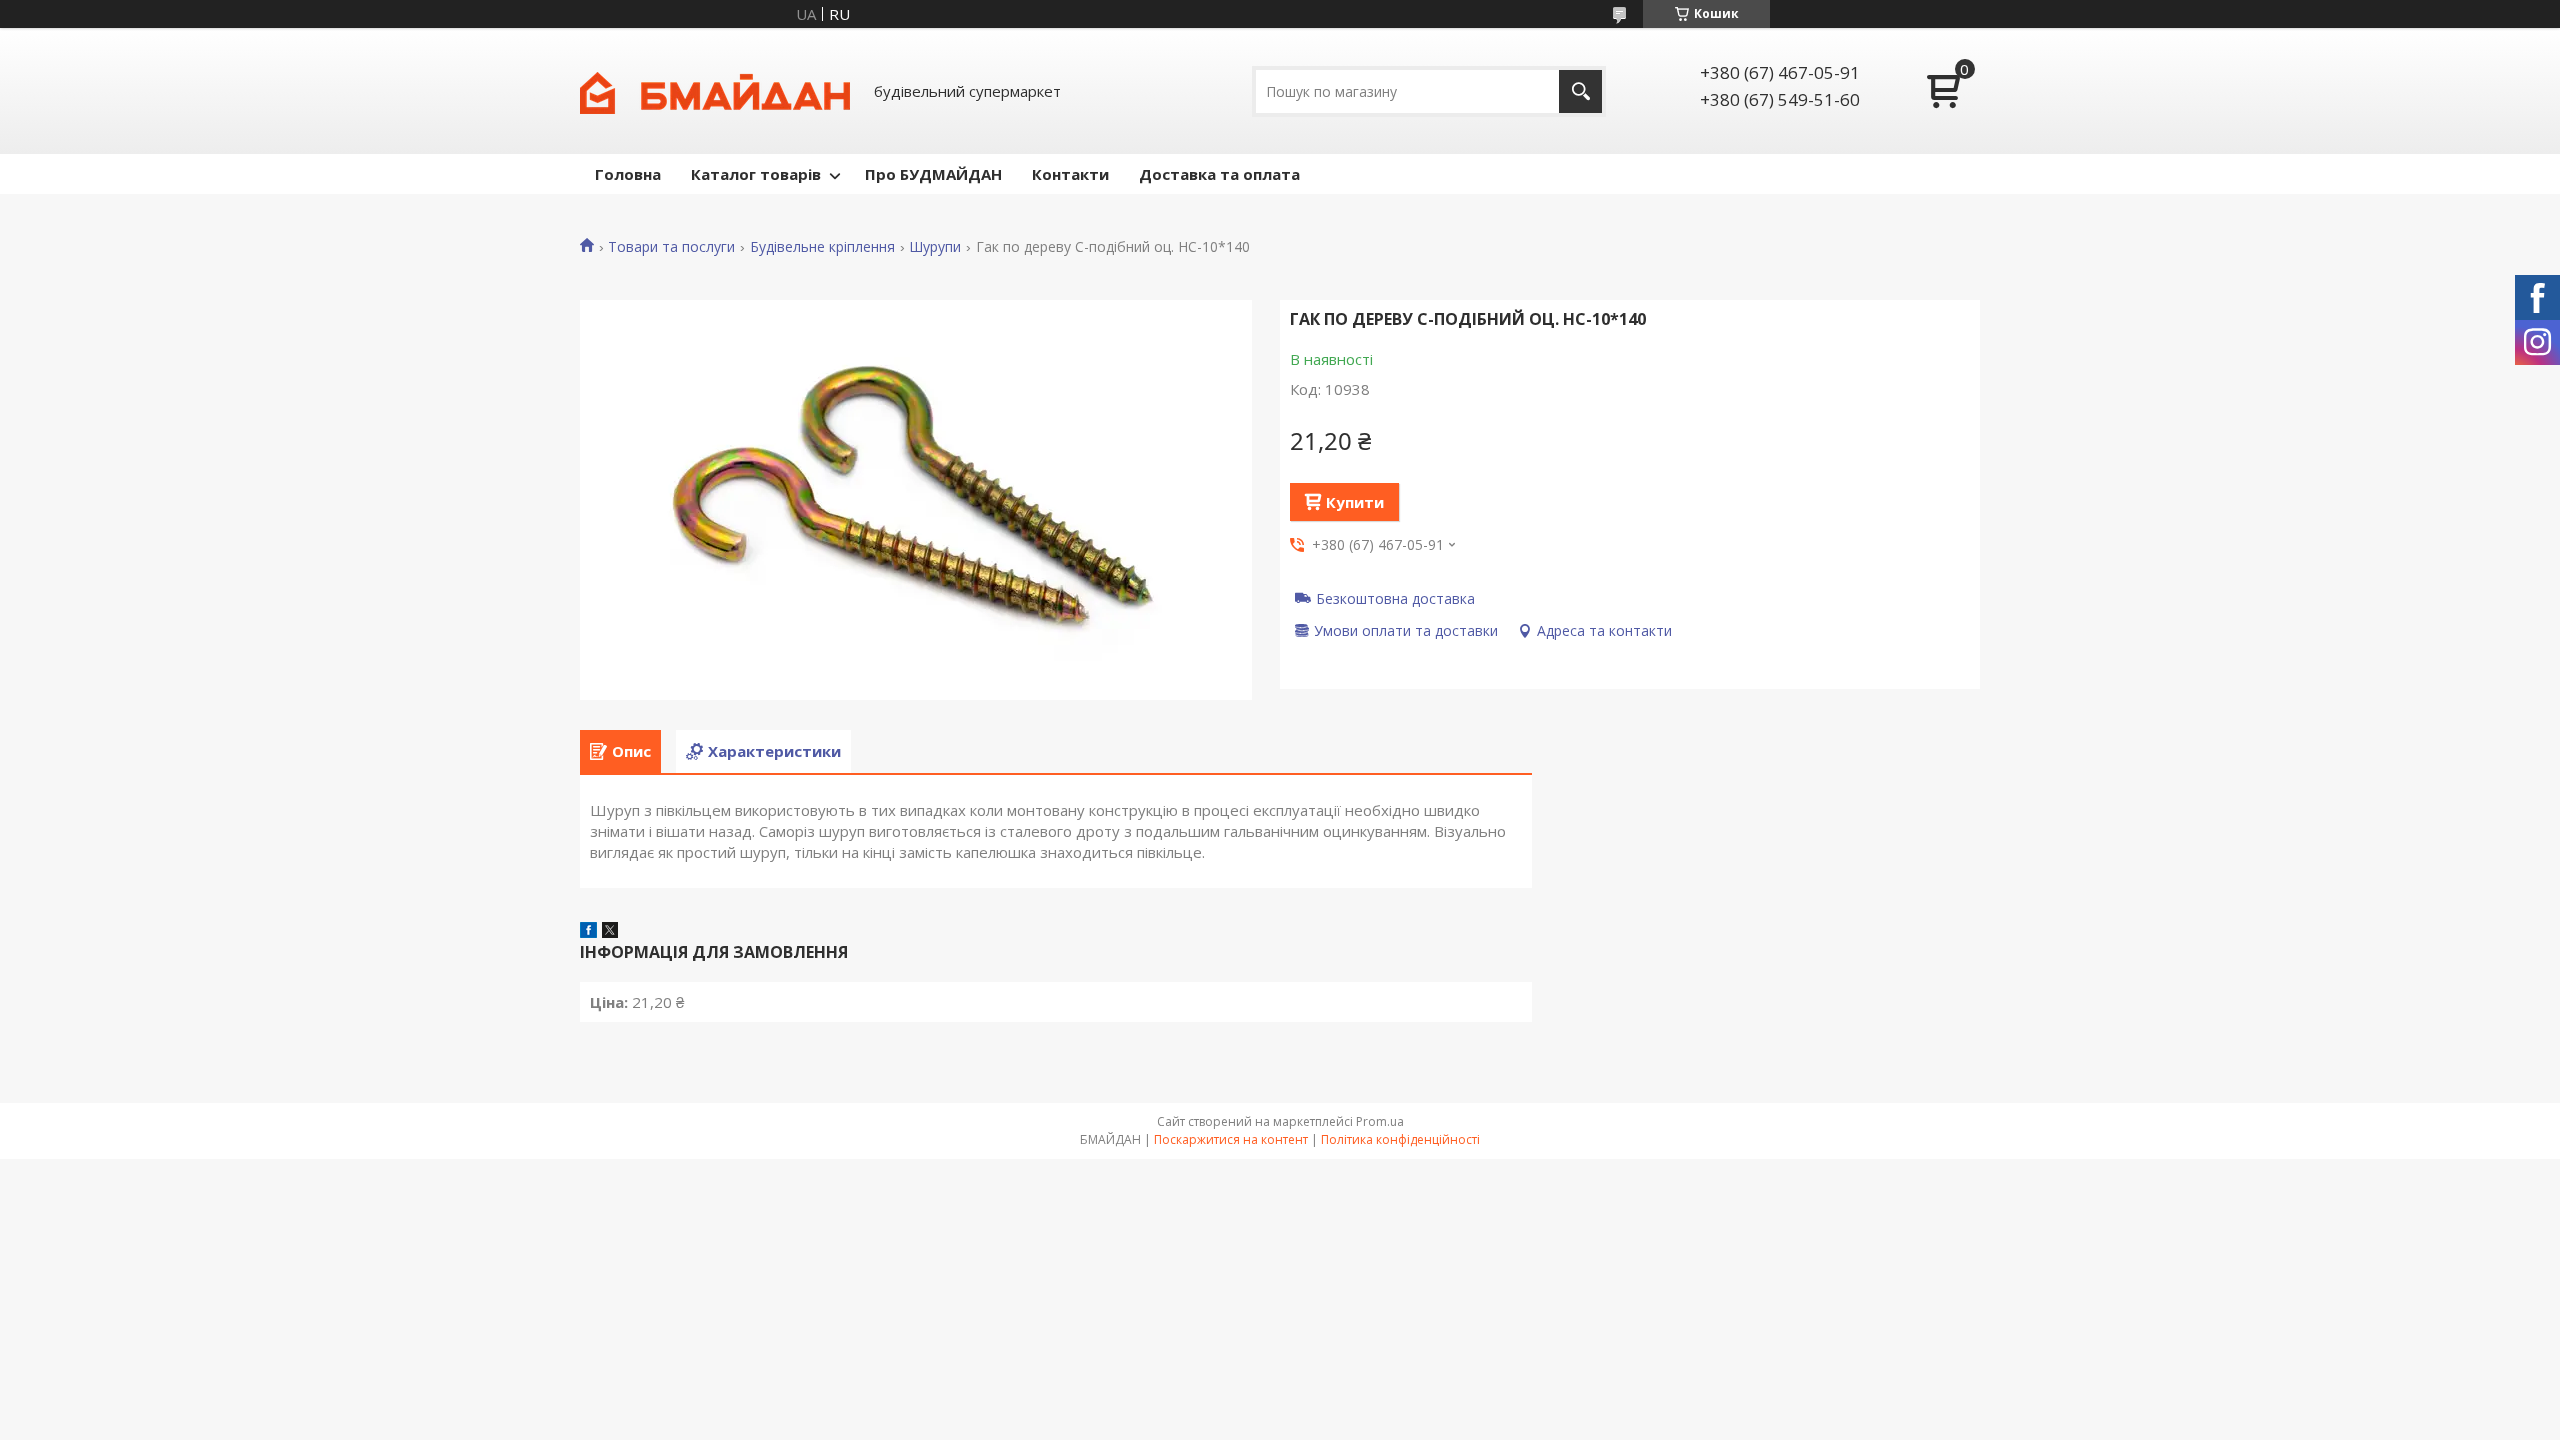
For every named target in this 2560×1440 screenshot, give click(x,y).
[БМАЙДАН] (715, 91)
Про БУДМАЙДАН (933, 174)
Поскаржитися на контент (1231, 1139)
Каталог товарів (756, 174)
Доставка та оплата (1219, 174)
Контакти (1070, 174)
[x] (610, 932)
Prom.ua (1380, 1121)
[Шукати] (1580, 91)
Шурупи (935, 247)
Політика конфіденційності (1400, 1139)
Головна (628, 174)
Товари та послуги (671, 247)
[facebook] (588, 932)
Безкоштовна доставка (1395, 598)
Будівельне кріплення (822, 247)
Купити (1355, 502)
